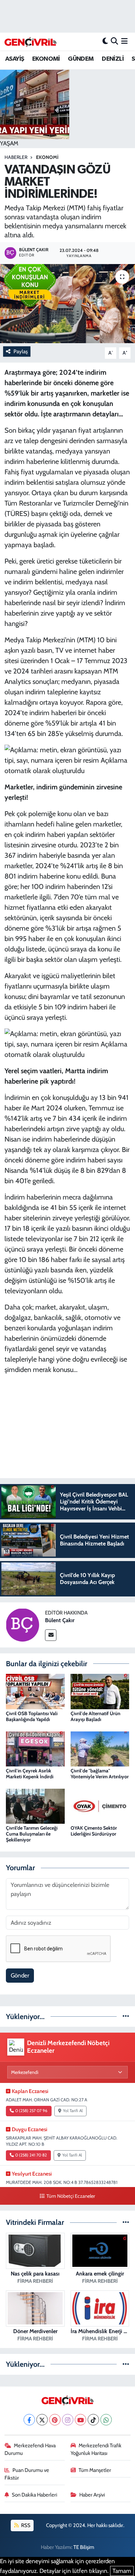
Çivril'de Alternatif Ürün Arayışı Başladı (96, 1716)
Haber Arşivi (92, 2495)
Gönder (20, 1975)
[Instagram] (68, 2420)
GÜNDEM (81, 59)
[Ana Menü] (124, 41)
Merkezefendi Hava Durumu (30, 2449)
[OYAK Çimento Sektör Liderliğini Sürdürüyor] (100, 1806)
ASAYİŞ (15, 59)
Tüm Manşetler (95, 2470)
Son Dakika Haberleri (34, 2495)
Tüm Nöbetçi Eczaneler (71, 2196)
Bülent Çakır (60, 1620)
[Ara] (114, 41)
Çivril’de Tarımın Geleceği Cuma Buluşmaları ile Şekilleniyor (32, 1834)
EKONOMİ (46, 59)
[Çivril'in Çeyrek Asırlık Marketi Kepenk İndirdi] (35, 1748)
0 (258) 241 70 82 (31, 2155)
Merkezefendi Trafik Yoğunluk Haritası (96, 2449)
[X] (42, 2420)
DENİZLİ (113, 59)
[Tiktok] (93, 2420)
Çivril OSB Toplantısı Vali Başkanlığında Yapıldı (32, 1716)
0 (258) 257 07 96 (31, 2111)
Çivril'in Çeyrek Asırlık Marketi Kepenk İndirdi (30, 1774)
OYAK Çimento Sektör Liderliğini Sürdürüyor (94, 1831)
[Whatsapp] (106, 2420)
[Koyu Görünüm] (105, 41)
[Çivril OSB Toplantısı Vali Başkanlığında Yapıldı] (35, 1691)
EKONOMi (47, 157)
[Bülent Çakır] (22, 1624)
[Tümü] (126, 2016)
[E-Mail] (51, 1635)
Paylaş (21, 351)
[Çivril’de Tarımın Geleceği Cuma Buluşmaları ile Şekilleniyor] (35, 1806)
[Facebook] (29, 2420)
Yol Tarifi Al (73, 2111)
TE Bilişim (84, 2547)
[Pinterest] (55, 2420)
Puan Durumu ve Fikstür (27, 2474)
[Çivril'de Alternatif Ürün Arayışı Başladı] (100, 1691)
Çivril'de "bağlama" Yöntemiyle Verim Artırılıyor (100, 1774)
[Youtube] (80, 2420)
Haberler (16, 157)
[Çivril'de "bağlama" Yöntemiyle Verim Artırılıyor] (100, 1748)
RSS (25, 2525)
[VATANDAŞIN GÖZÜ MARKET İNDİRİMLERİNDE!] (67, 304)
